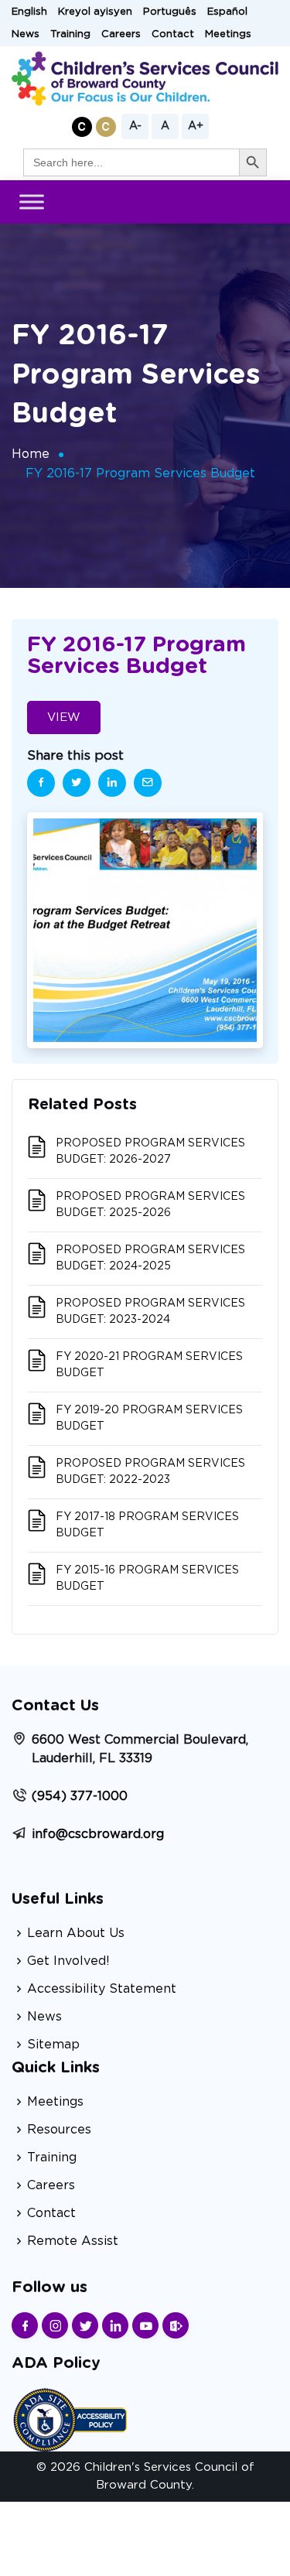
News (26, 34)
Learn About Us (76, 1933)
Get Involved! (68, 1961)
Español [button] (227, 12)
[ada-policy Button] (70, 2418)
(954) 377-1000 (80, 1796)
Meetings (228, 34)
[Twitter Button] (85, 2325)
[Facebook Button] (25, 2325)
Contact (173, 34)
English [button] (29, 12)
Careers (121, 34)
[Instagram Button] (55, 2325)
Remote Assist (73, 2241)
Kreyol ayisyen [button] (95, 12)
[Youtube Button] (145, 2325)
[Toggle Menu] (32, 202)
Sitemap (53, 2045)
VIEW (64, 717)
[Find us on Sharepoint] (176, 2325)
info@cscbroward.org (98, 1834)
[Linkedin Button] (115, 2325)
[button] (82, 127)
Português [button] (170, 12)
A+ (196, 126)
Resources (59, 2130)
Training (70, 34)
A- (135, 126)
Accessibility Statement (102, 1989)
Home (31, 454)
